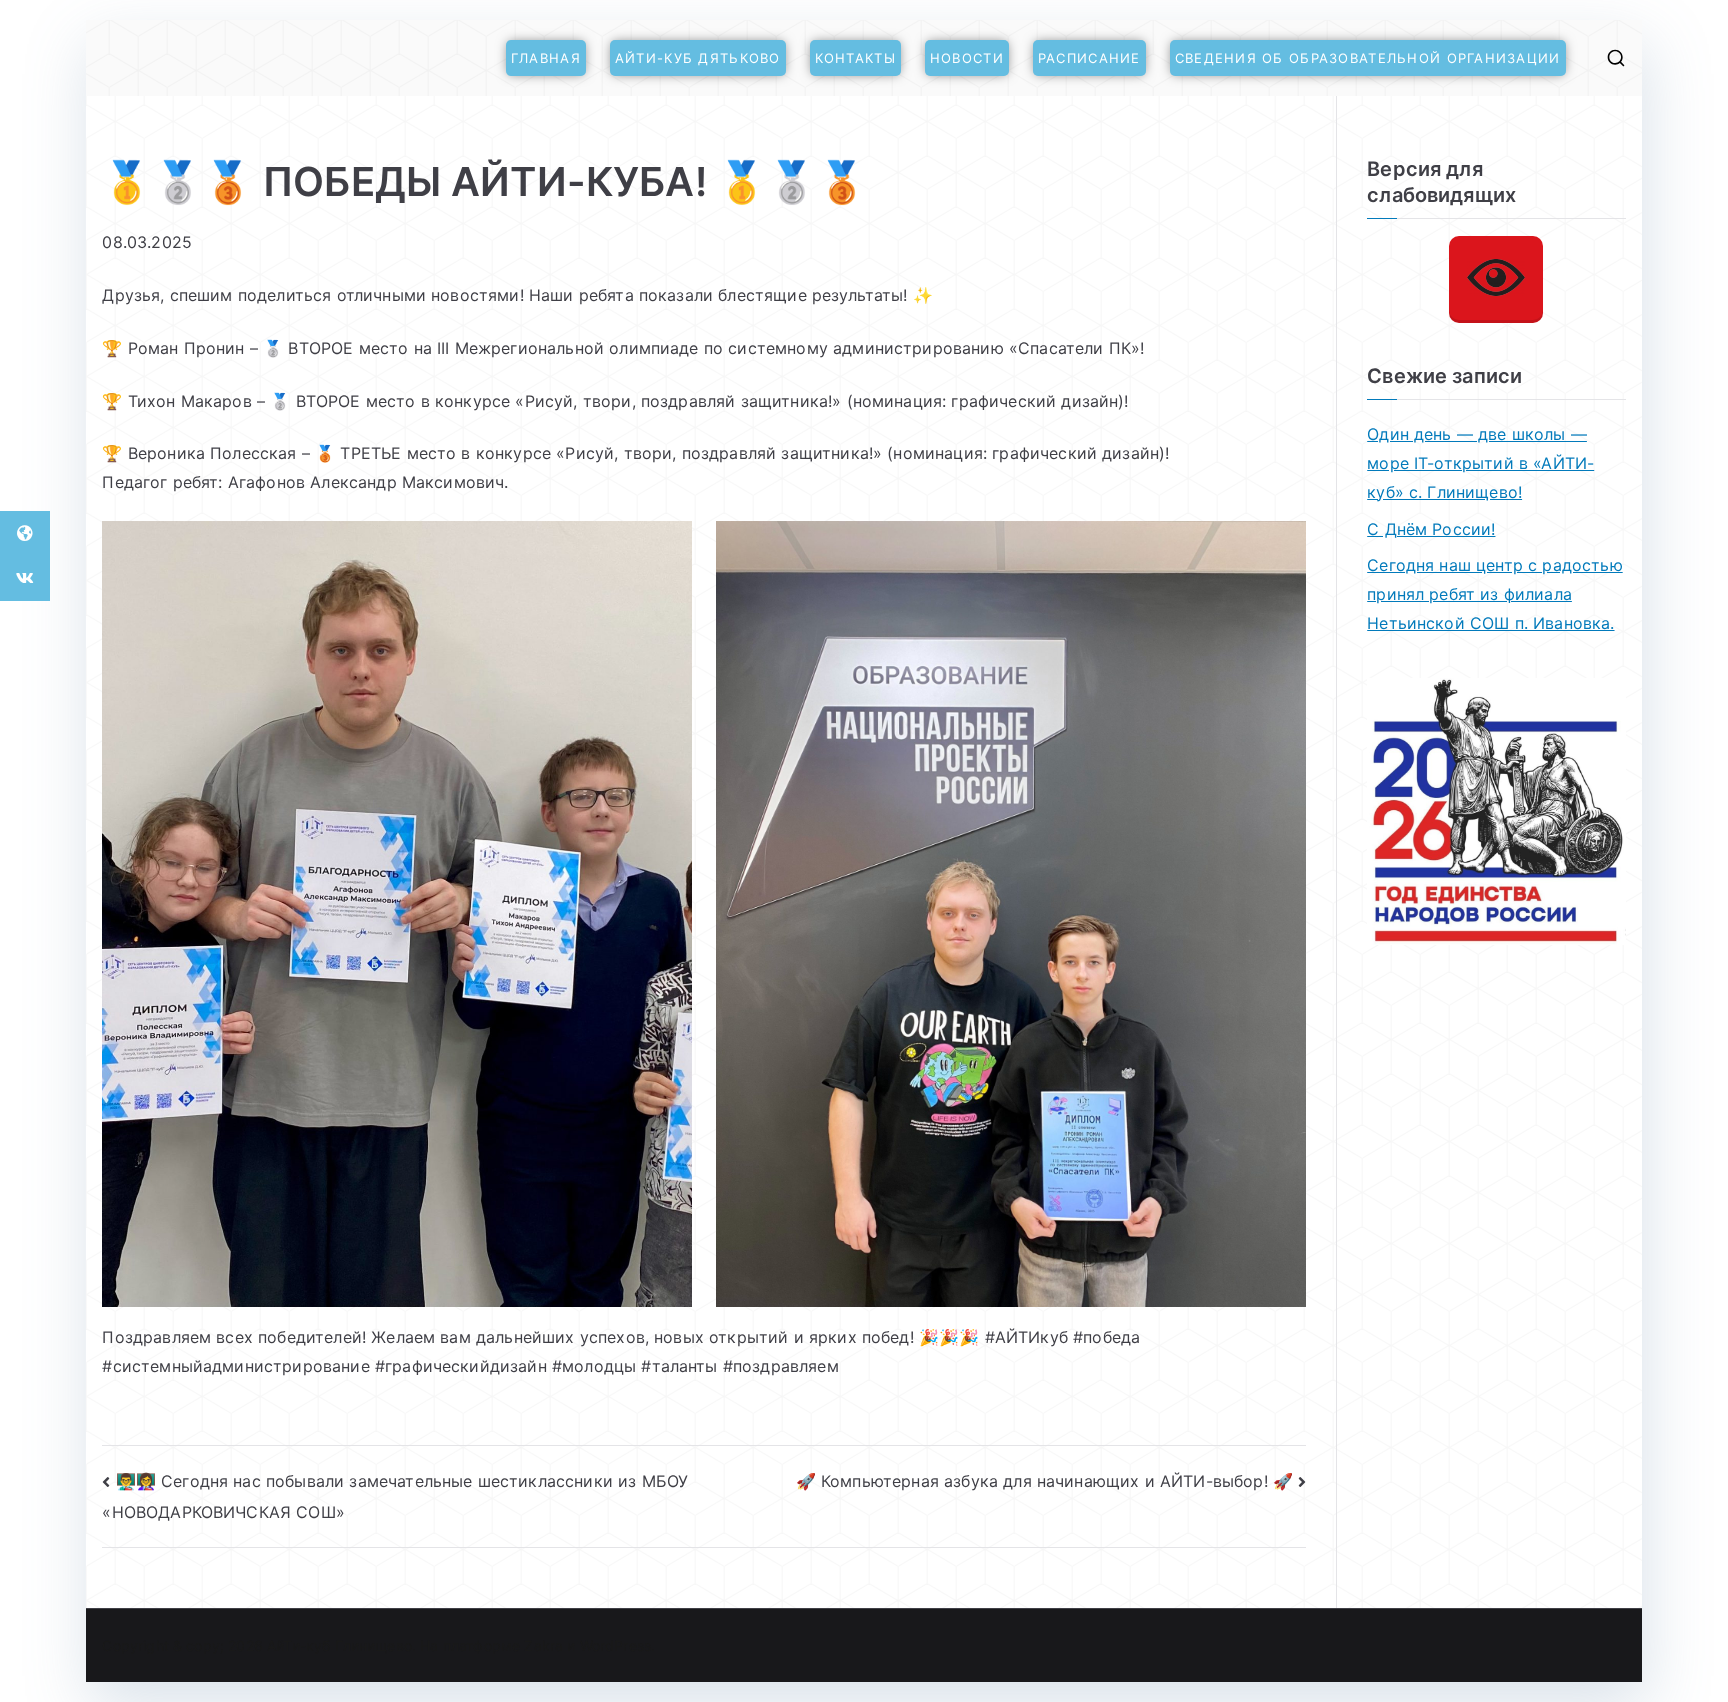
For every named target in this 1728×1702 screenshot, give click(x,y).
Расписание (1089, 58)
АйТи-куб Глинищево (339, 1645)
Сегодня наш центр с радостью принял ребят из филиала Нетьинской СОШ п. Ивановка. (1494, 594)
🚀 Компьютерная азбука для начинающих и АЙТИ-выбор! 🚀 (1044, 1481)
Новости (967, 58)
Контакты (855, 58)
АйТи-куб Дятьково (698, 58)
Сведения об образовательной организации (1368, 58)
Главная (546, 58)
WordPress (615, 1645)
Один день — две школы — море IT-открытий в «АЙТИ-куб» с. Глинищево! (1480, 463)
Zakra (543, 1645)
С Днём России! (1431, 529)
